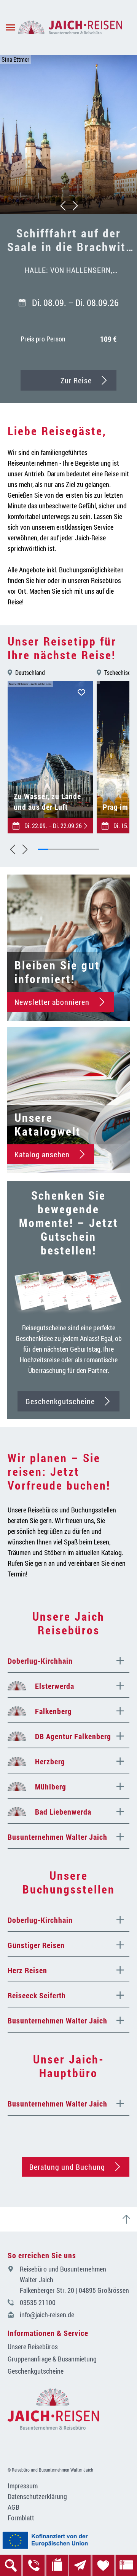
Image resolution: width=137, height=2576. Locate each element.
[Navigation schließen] (70, 27)
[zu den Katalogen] (57, 2565)
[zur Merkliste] (103, 2565)
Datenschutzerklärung (37, 2496)
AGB (14, 2507)
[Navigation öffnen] (9, 27)
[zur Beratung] (34, 2565)
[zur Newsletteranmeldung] (80, 2565)
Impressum (23, 2486)
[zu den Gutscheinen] (126, 2565)
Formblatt (21, 2518)
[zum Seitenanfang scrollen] (129, 2219)
